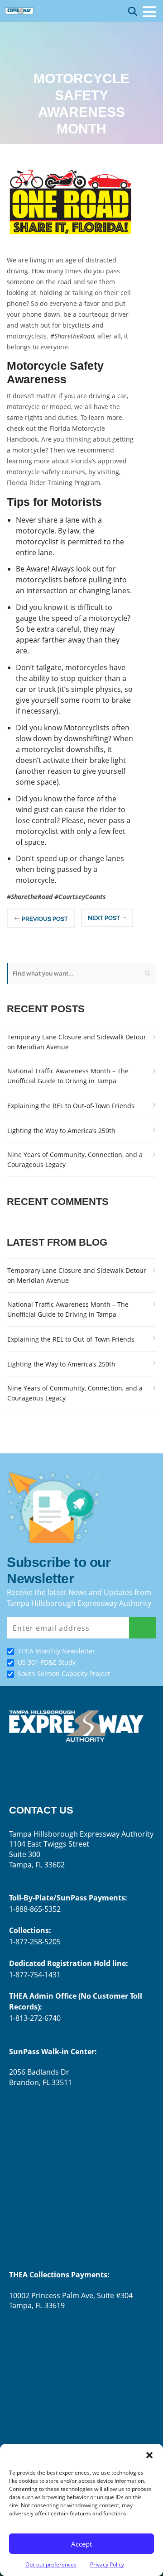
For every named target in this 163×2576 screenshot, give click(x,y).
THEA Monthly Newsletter (56, 1651)
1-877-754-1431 (35, 1975)
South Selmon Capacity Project (64, 1674)
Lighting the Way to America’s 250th (61, 1131)
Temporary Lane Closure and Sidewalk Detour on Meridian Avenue (77, 1042)
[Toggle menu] (149, 12)
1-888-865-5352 (35, 1909)
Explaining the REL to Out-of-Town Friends (71, 1106)
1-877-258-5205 (35, 1942)
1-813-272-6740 (35, 2018)
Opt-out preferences (51, 2564)
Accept (81, 2544)
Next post (104, 918)
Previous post (45, 919)
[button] (149, 2455)
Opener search (133, 11)
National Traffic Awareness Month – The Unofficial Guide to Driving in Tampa (68, 1076)
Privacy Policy (107, 2564)
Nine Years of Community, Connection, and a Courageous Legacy (75, 1159)
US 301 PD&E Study (47, 1662)
